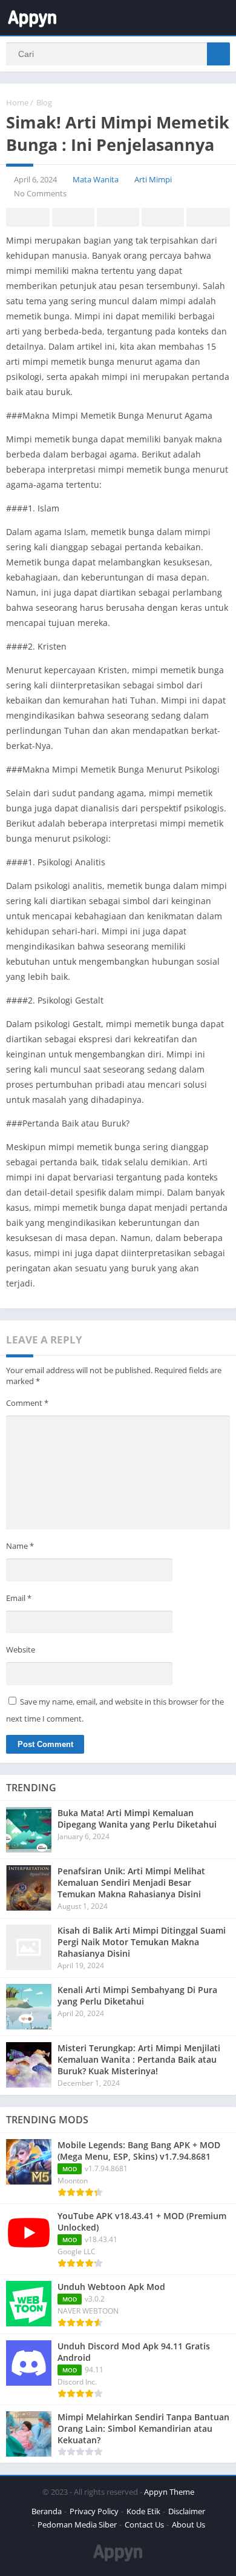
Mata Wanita (96, 179)
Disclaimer (187, 2511)
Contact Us (144, 2524)
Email (19, 1598)
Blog (44, 102)
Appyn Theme (169, 2492)
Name (20, 1546)
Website (21, 1649)
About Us (188, 2524)
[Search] (218, 54)
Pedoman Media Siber (77, 2524)
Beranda (47, 2511)
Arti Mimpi (153, 179)
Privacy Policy (94, 2511)
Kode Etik (143, 2511)
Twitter (73, 217)
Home (17, 102)
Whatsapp (208, 217)
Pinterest (118, 217)
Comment (27, 1403)
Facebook (28, 217)
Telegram (163, 217)
